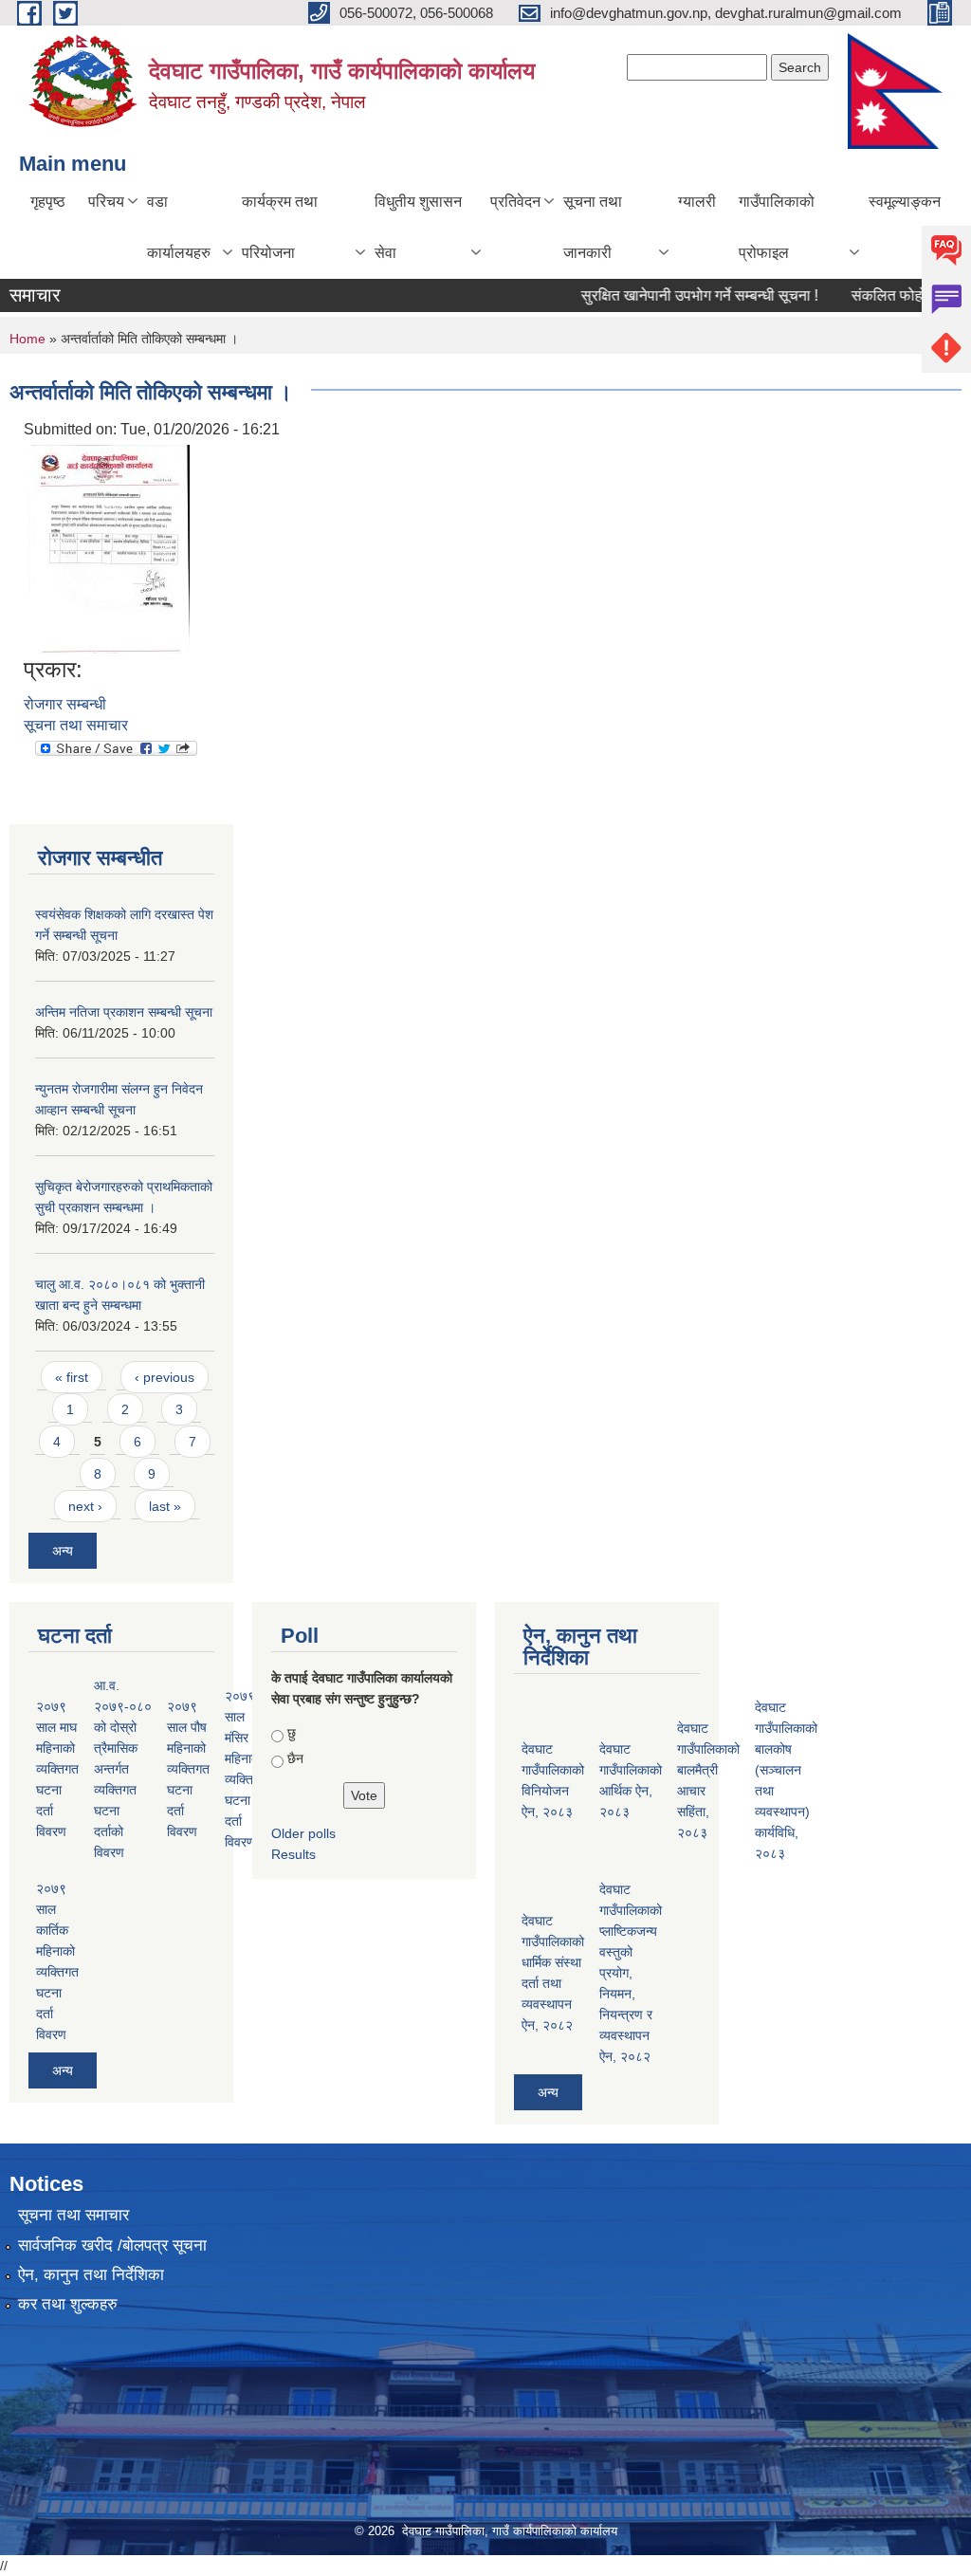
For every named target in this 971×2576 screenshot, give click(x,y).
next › (85, 1506)
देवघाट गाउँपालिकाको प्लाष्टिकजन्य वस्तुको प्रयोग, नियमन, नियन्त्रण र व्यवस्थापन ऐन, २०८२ (631, 1973)
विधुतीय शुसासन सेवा (418, 227)
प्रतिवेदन (515, 202)
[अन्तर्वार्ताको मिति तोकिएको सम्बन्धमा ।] (109, 548)
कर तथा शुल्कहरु (68, 2304)
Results (293, 1854)
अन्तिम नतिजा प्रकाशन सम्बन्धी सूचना (124, 1012)
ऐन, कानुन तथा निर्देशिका (91, 2275)
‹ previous (165, 1377)
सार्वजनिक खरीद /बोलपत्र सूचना (112, 2245)
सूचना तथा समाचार (76, 725)
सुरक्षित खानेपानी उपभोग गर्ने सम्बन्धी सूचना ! (675, 295)
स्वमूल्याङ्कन (905, 202)
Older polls (303, 1833)
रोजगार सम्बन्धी (65, 704)
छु (292, 1733)
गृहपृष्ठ (48, 202)
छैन (295, 1758)
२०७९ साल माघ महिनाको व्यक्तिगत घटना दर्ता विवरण (57, 1769)
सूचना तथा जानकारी (593, 227)
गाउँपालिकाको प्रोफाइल (777, 227)
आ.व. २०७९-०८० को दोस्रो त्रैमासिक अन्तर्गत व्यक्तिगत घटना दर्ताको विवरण (123, 1769)
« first (72, 1377)
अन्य (63, 1551)
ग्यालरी (697, 202)
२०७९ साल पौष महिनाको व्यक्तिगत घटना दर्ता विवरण (188, 1769)
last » (165, 1506)
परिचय (106, 202)
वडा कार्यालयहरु (179, 227)
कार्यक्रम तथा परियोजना (280, 227)
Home (27, 339)
